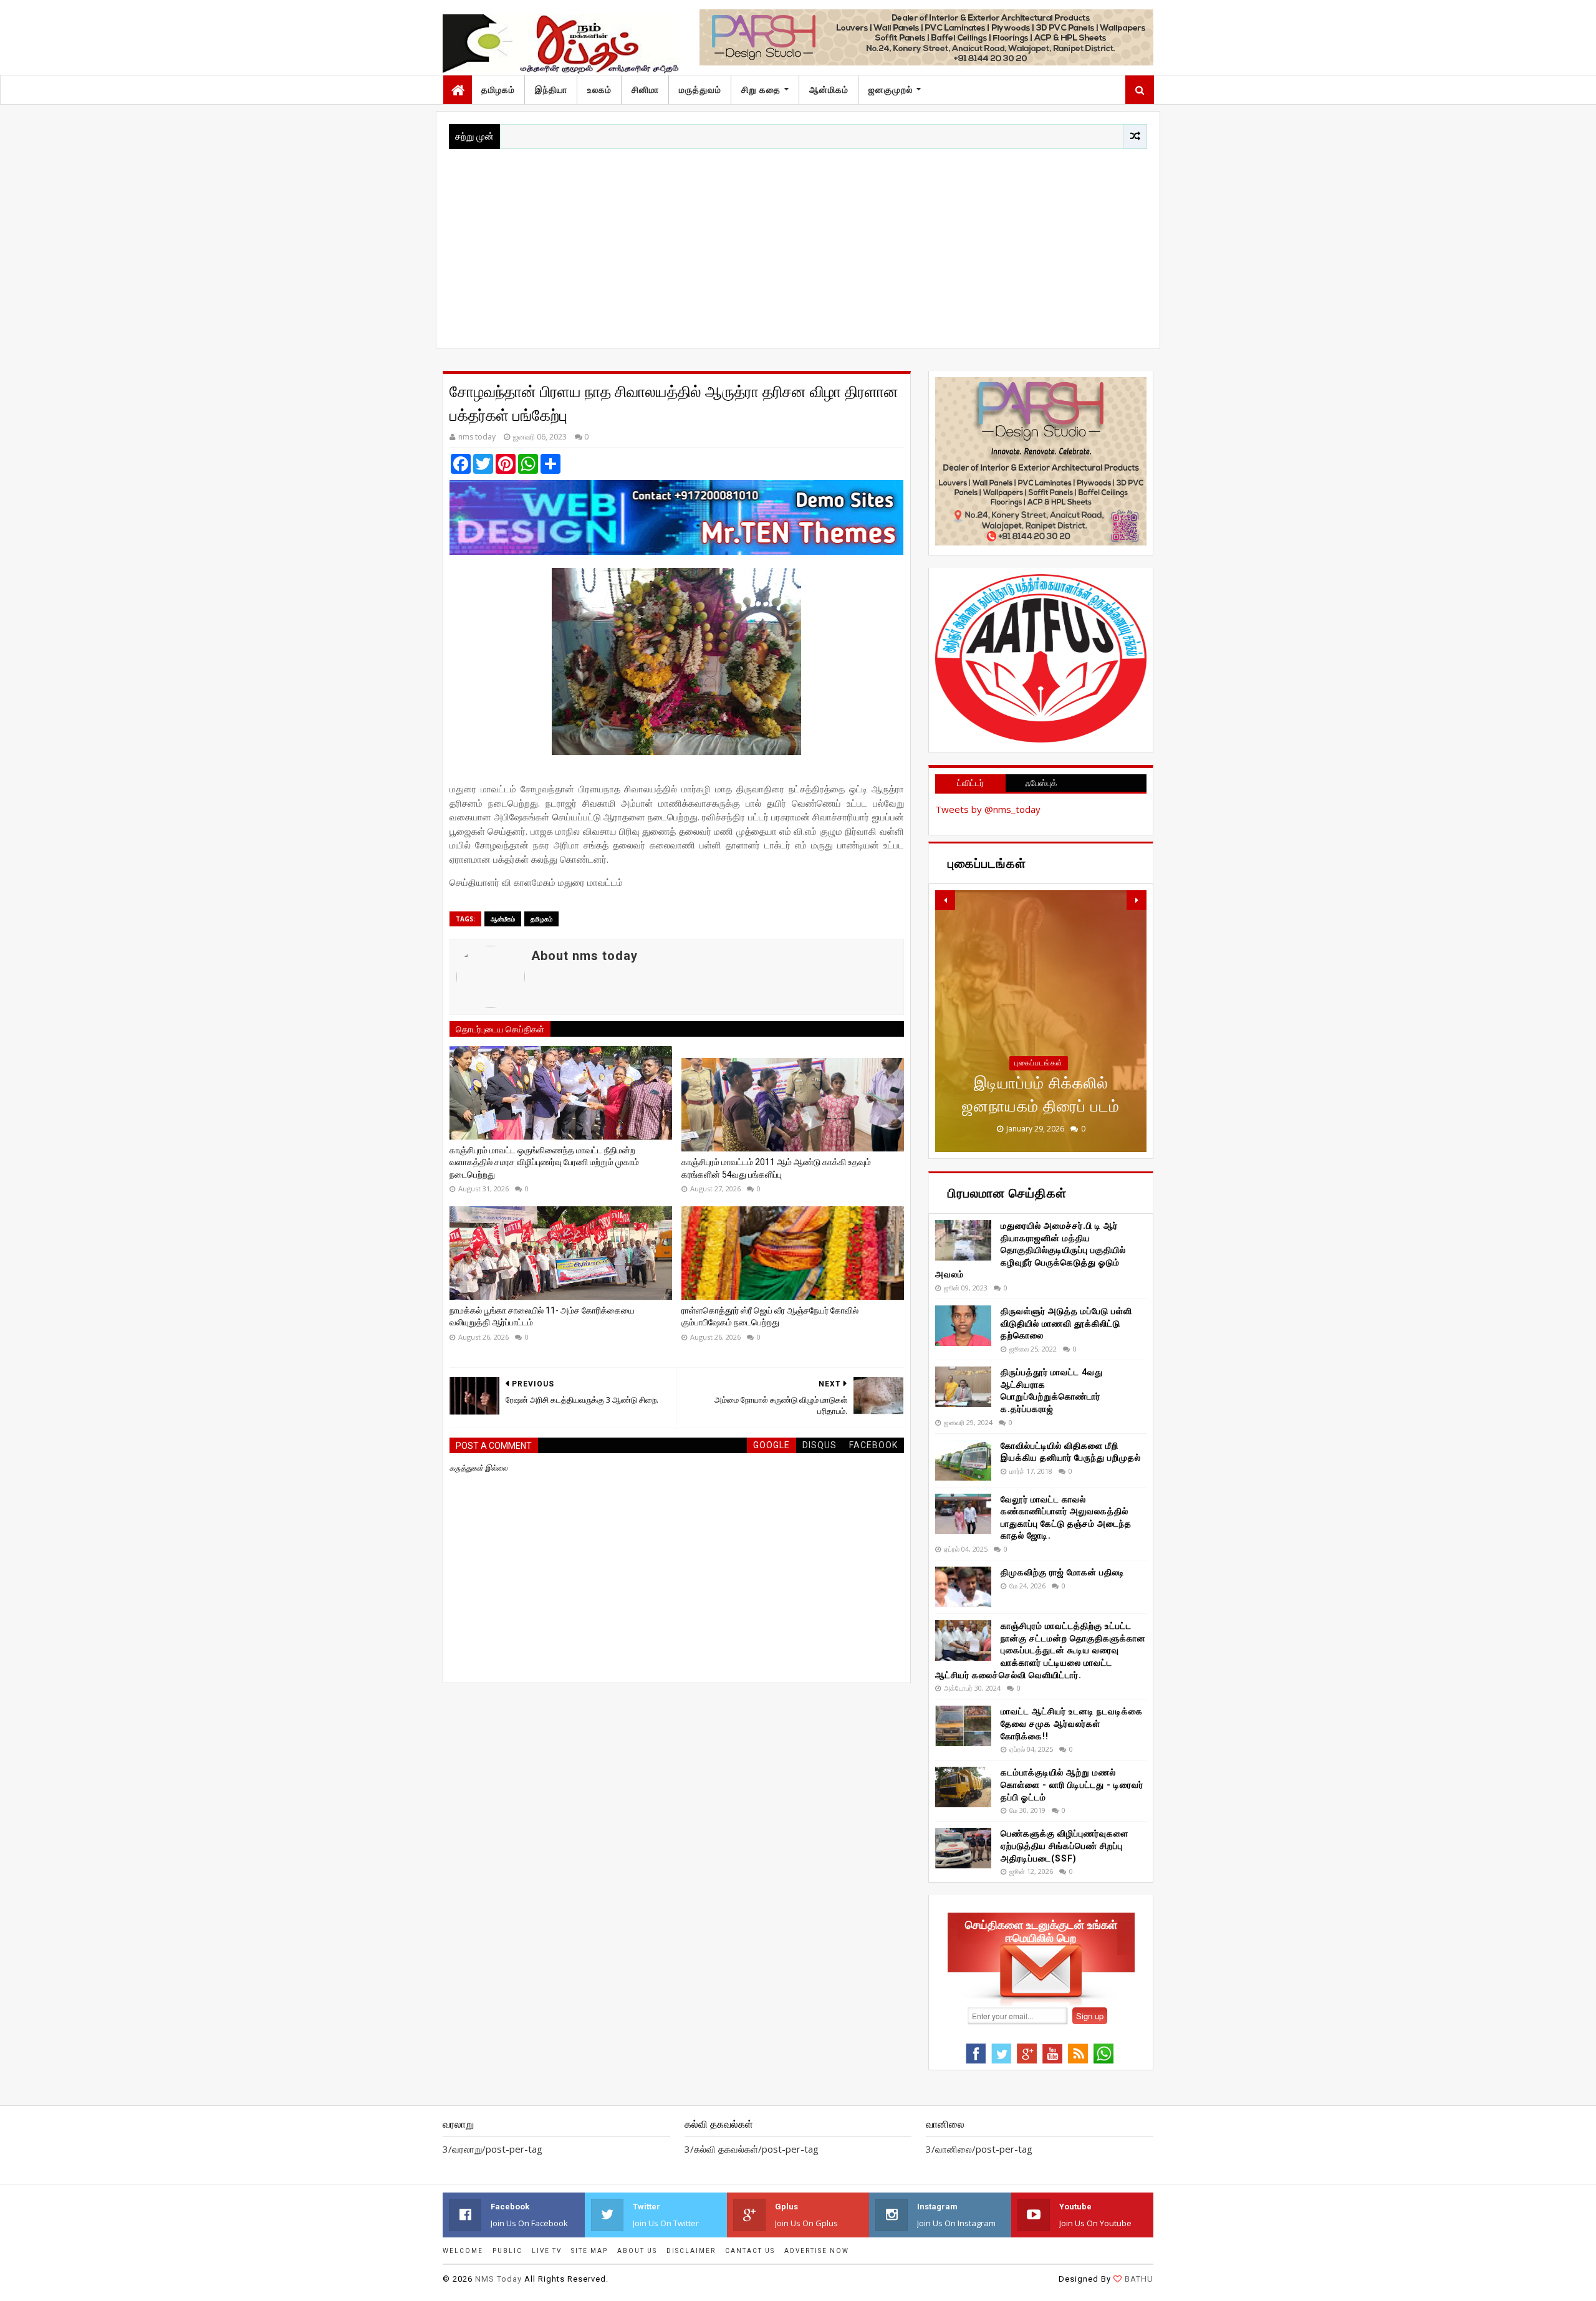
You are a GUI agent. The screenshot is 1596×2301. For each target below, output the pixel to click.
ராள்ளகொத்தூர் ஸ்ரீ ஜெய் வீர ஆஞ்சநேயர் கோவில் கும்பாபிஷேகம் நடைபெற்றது (770, 1317)
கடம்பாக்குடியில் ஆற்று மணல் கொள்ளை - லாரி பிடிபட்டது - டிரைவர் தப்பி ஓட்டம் (1072, 1785)
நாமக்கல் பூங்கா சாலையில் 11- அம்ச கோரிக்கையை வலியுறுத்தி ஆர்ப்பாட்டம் (542, 1317)
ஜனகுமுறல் (891, 90)
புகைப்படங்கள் (1039, 1063)
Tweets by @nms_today (988, 809)
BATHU (1139, 2279)
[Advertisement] (798, 243)
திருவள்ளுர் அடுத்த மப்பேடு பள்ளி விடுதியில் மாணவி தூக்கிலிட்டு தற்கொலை (1066, 1323)
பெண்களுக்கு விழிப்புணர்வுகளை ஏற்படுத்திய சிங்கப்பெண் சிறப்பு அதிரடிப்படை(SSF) (1065, 1846)
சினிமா (645, 90)
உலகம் (599, 90)
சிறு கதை (761, 90)
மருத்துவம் (700, 90)
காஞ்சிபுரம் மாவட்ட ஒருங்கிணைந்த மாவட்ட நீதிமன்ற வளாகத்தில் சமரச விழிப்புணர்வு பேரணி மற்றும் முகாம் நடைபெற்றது (544, 1162)
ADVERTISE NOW (817, 2251)
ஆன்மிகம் (829, 90)
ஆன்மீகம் (503, 919)
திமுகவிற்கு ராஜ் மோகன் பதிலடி (1063, 1572)
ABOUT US (637, 2251)
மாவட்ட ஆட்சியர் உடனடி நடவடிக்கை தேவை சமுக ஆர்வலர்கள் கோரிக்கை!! (1072, 1723)
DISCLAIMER (691, 2251)
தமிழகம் (498, 90)
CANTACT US (750, 2251)
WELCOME (463, 2251)
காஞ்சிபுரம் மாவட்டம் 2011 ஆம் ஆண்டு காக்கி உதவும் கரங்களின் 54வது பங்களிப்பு (776, 1168)
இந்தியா (551, 90)
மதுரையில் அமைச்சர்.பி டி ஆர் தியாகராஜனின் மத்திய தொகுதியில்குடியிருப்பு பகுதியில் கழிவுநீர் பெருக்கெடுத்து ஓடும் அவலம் (1031, 1250)
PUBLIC (507, 2251)
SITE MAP (589, 2251)
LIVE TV (547, 2251)
